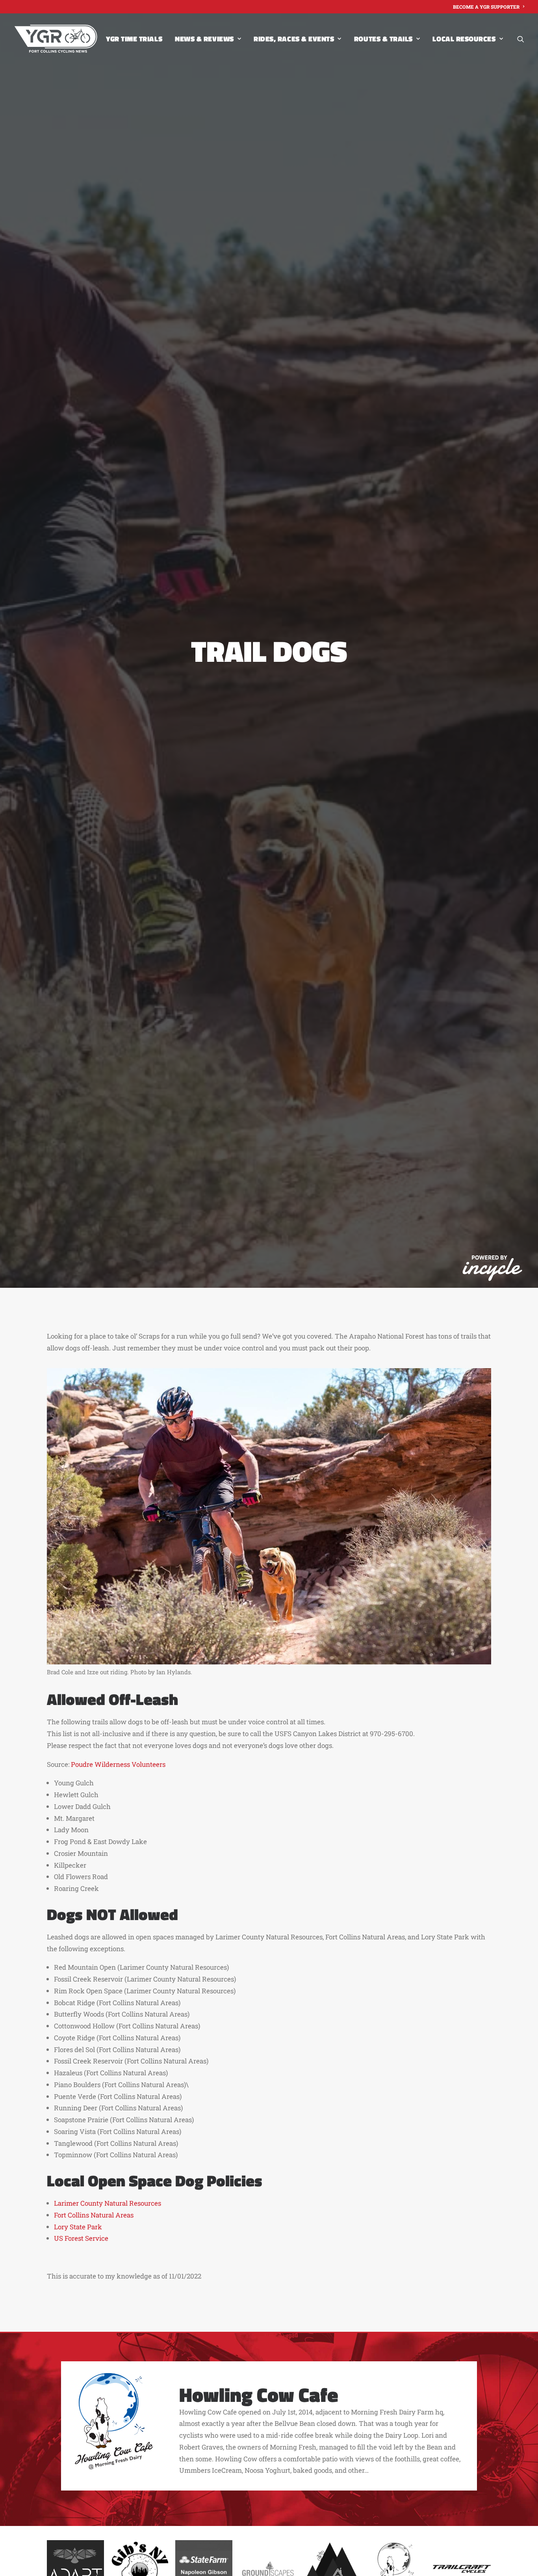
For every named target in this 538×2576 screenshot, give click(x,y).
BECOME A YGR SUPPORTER (486, 7)
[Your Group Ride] (56, 39)
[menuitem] (489, 7)
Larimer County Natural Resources (108, 2203)
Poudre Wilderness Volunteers (118, 1764)
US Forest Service (81, 2238)
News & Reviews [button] (204, 39)
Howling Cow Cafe (259, 2394)
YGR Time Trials (134, 39)
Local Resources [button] (464, 39)
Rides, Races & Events (294, 39)
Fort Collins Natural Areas (94, 2215)
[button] (521, 39)
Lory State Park (78, 2227)
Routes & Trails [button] (383, 39)
